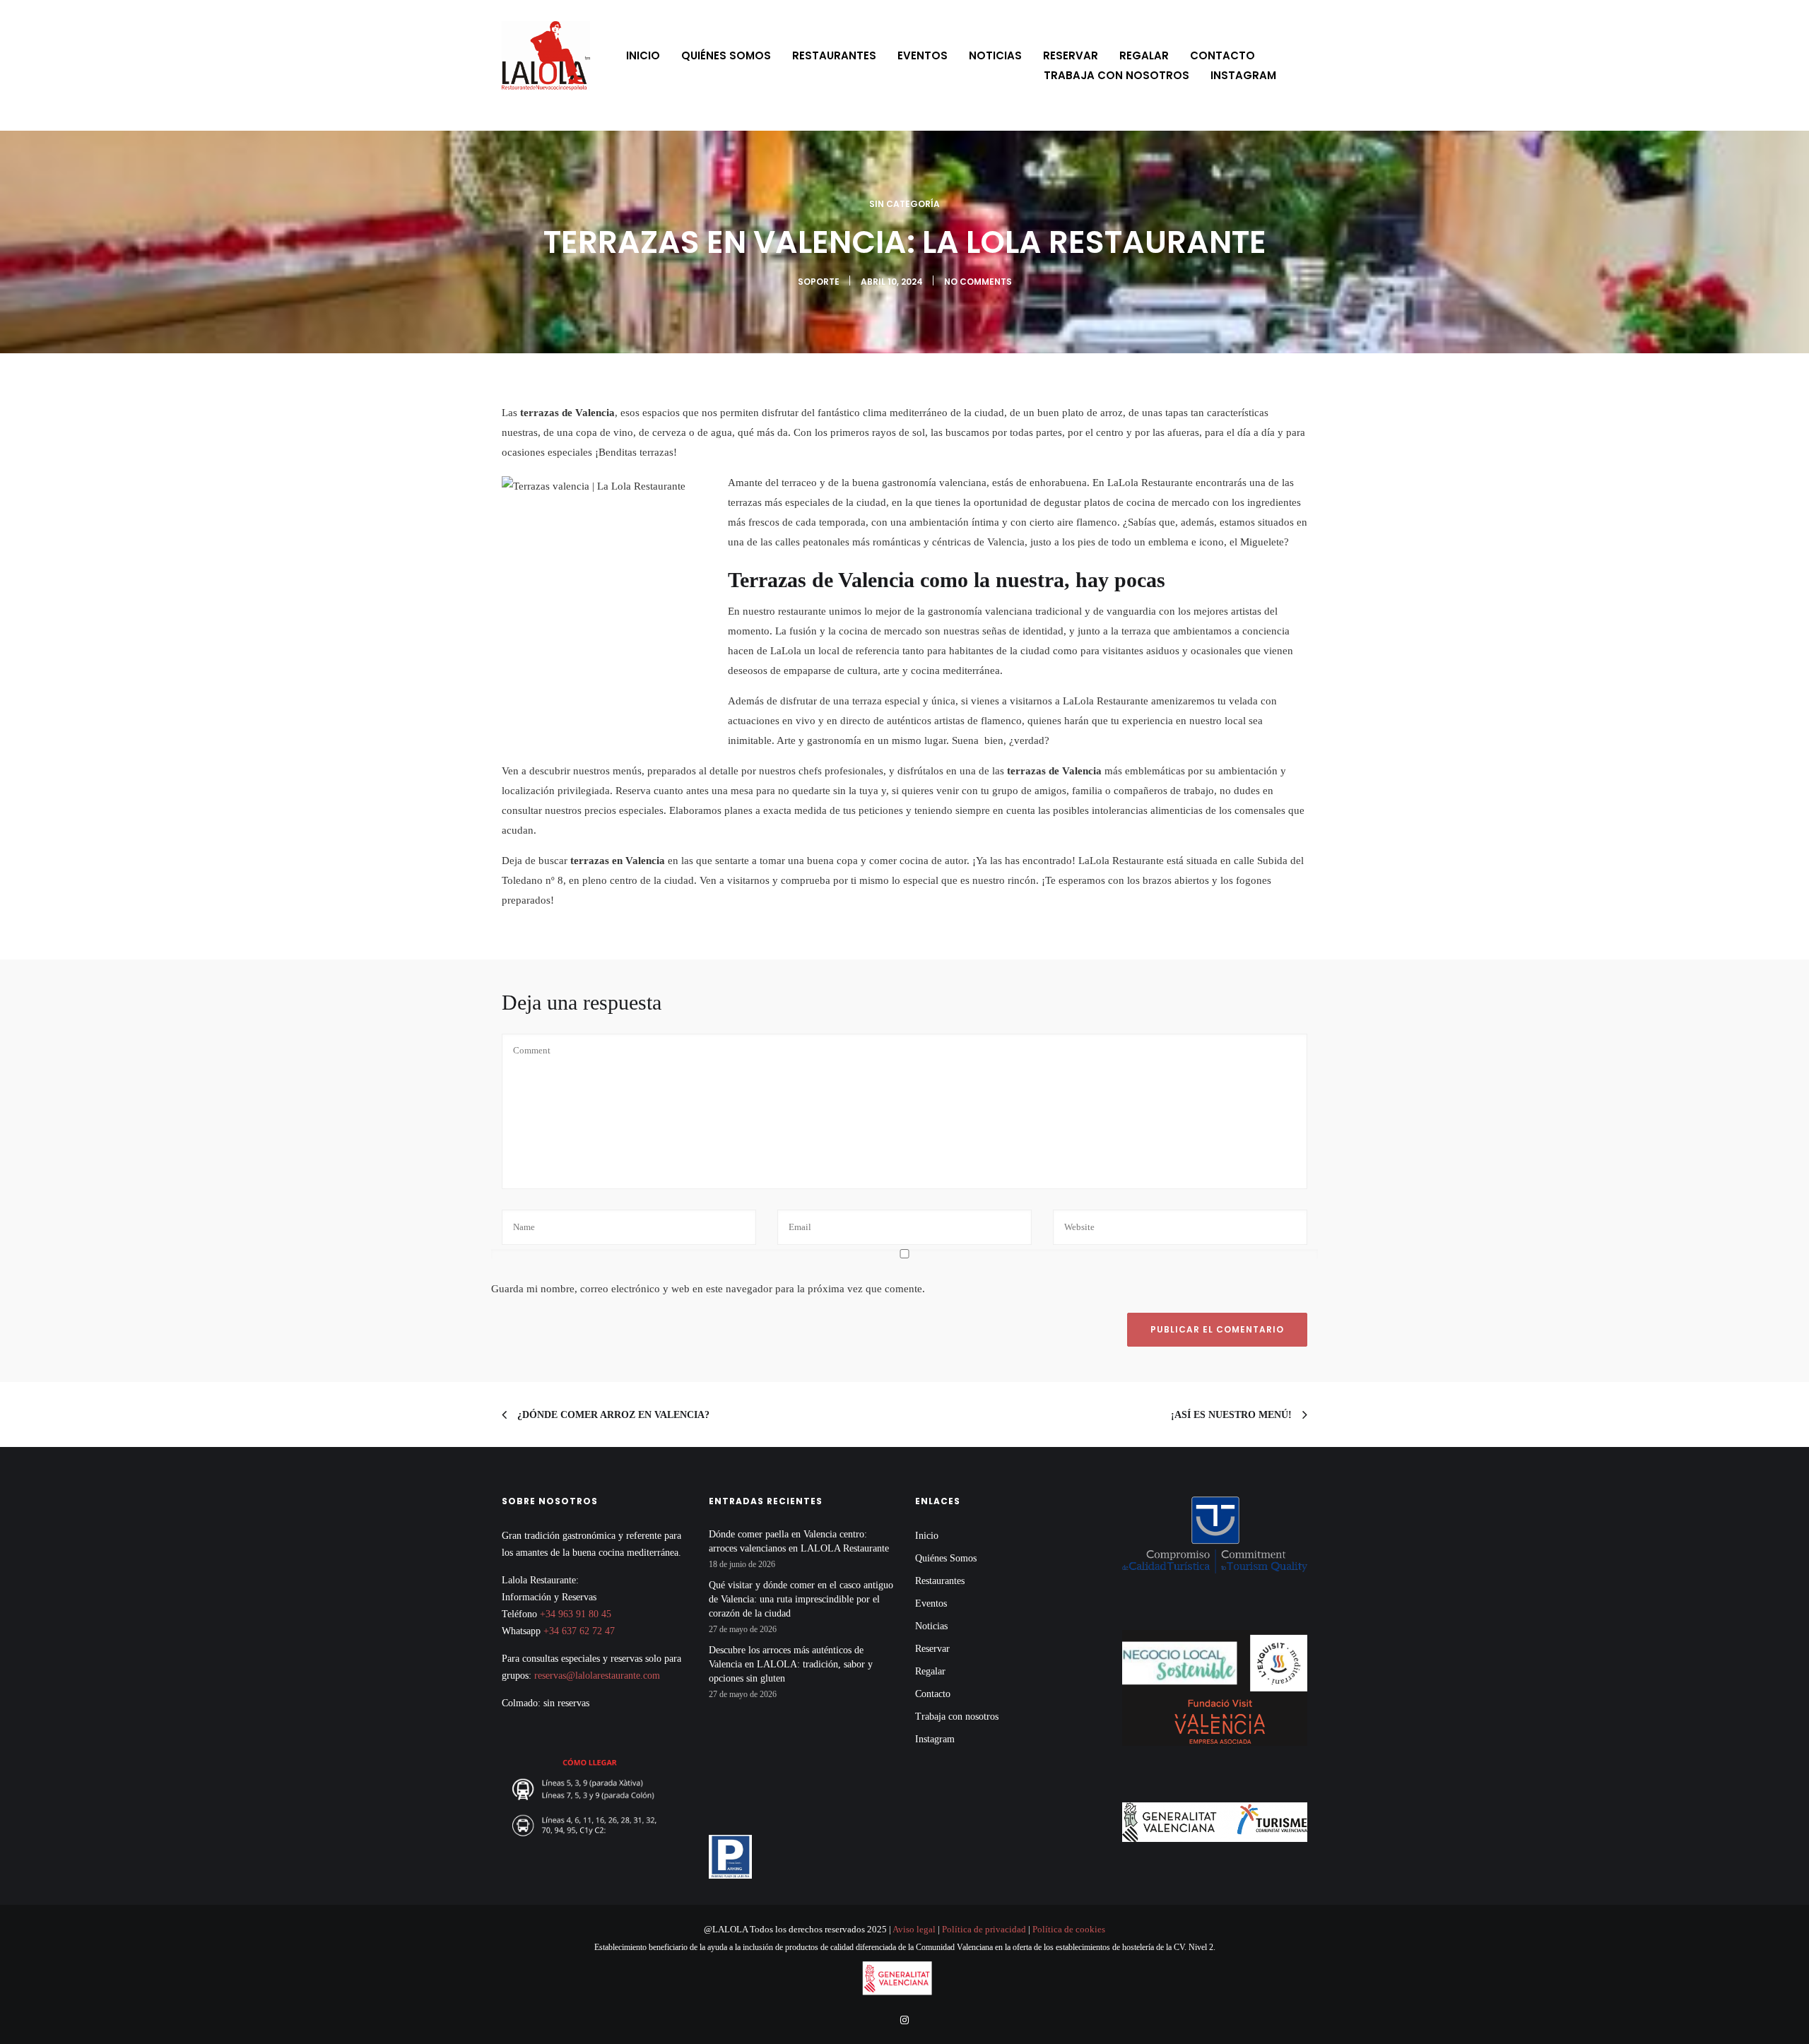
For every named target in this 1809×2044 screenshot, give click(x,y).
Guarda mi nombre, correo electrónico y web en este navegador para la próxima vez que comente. (708, 1289)
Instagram (1243, 75)
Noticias (995, 55)
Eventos (923, 55)
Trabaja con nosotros (1116, 75)
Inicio (643, 55)
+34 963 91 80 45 (576, 1614)
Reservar (1071, 55)
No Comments (978, 282)
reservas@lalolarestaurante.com (597, 1676)
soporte (819, 282)
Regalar (1144, 55)
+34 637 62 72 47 (579, 1631)
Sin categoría (904, 204)
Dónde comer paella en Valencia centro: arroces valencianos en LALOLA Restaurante (799, 1541)
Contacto (1222, 55)
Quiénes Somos (726, 55)
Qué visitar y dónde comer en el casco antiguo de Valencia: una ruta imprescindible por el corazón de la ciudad (801, 1599)
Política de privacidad (984, 1929)
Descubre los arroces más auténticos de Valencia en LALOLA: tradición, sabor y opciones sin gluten (791, 1664)
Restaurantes (834, 55)
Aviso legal (913, 1929)
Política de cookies (1069, 1929)
